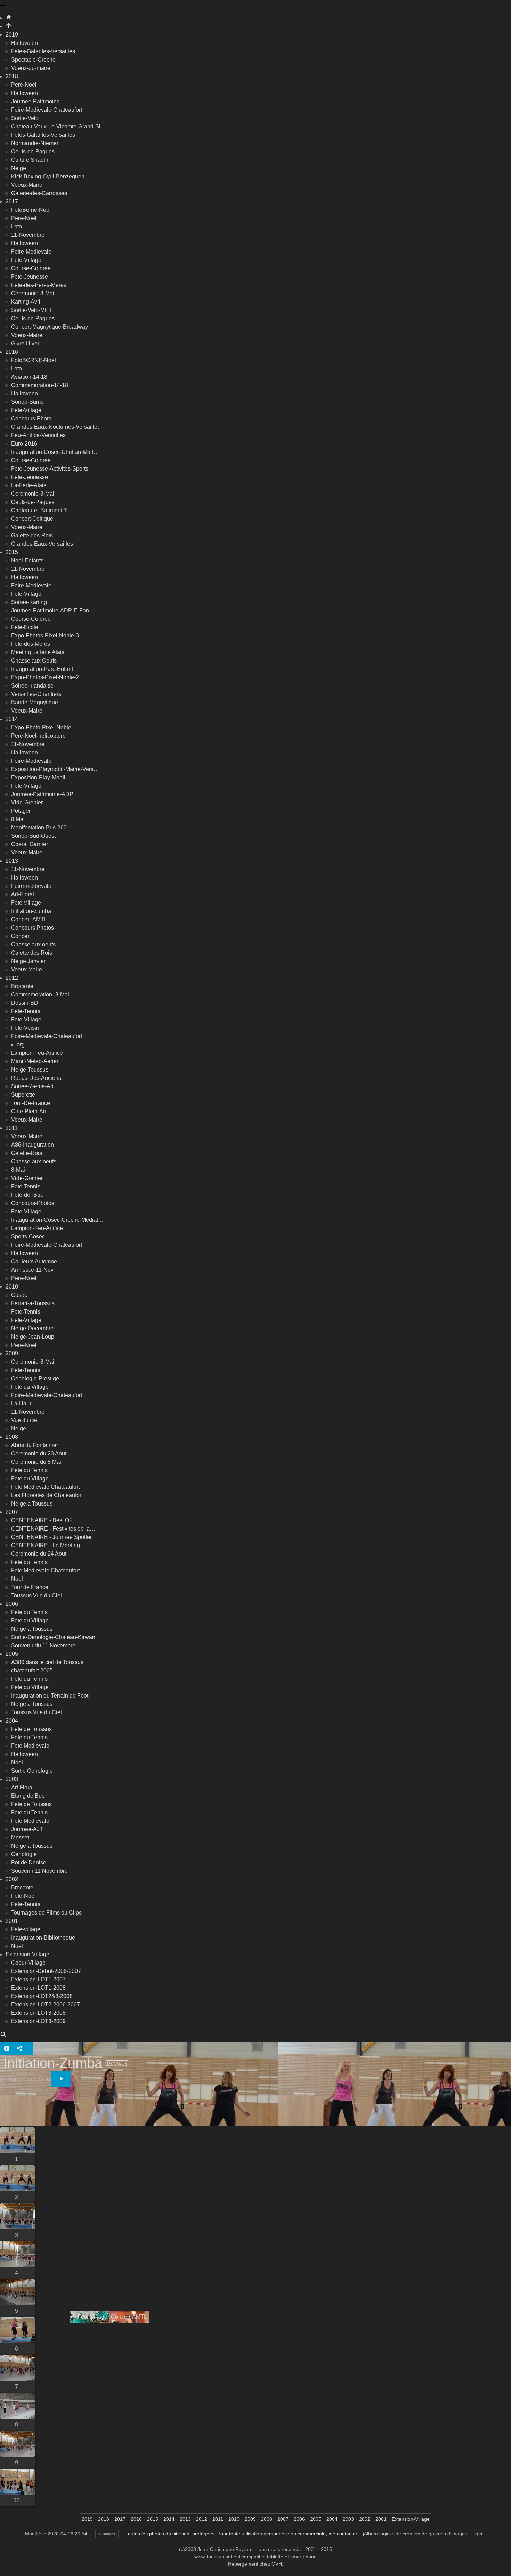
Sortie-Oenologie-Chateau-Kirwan (53, 1637)
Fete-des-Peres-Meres (39, 285)
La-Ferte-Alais (29, 485)
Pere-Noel (24, 85)
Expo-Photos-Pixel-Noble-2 (45, 677)
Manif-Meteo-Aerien (35, 1061)
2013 (12, 861)
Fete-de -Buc (27, 1195)
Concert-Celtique (32, 519)
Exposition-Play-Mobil (38, 777)
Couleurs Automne (34, 1262)
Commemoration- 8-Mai (40, 994)
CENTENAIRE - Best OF (42, 1520)
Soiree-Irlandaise (32, 686)
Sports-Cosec (28, 1237)
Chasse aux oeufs (33, 944)
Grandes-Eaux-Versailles (42, 544)
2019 (12, 35)
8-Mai (18, 1170)
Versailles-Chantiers (36, 694)
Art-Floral (23, 894)
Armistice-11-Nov (32, 1270)
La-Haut (21, 1403)
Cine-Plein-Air (29, 1111)
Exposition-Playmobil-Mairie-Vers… (55, 769)
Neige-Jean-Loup (33, 1337)
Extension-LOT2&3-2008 (42, 1996)
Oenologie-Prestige (35, 1378)
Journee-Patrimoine (35, 101)
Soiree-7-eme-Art (32, 1086)
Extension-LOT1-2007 (38, 1979)
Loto (17, 227)
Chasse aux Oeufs (34, 661)
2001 (12, 1921)
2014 (12, 719)
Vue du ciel (25, 1420)
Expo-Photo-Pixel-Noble (41, 727)
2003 (12, 1779)
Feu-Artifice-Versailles (38, 435)
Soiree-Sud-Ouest (33, 836)
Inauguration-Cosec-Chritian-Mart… (55, 452)
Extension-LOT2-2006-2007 (46, 2004)
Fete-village (26, 1929)
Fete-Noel (23, 1896)
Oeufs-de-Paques (33, 151)
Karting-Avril (26, 302)
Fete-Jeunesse (30, 277)
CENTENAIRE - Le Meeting (46, 1545)
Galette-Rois (27, 1153)
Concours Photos (33, 928)
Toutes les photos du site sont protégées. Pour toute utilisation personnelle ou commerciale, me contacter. (242, 2534)
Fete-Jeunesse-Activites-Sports (50, 469)
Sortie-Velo (25, 118)
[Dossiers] (3, 4)
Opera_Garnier (30, 844)
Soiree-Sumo (27, 402)
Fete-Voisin (25, 1028)
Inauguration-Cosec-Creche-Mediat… (57, 1220)
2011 (12, 1128)
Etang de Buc (28, 1796)
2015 (12, 552)
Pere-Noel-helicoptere (38, 736)
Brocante (22, 986)
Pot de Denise (29, 1863)
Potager (21, 811)
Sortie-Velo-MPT (32, 310)
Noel (17, 1579)
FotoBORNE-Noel (34, 360)
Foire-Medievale (31, 252)
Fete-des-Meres (31, 644)
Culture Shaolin (30, 160)
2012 (12, 978)
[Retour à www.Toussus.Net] (9, 18)
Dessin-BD (25, 1003)
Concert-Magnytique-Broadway (50, 327)
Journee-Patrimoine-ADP (42, 794)
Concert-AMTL (29, 919)
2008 (12, 1437)
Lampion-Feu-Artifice (37, 1053)
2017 (12, 202)
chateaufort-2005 (32, 1671)
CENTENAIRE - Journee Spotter (51, 1537)
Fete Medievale (30, 1746)
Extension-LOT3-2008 (38, 2013)
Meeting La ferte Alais (38, 652)
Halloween (25, 43)
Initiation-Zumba (31, 911)
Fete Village (26, 903)
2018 (12, 76)
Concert (21, 936)
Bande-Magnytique (35, 702)
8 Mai (18, 819)
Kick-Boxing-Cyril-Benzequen (48, 176)
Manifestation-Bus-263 (39, 828)
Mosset (20, 1837)
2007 (12, 1512)
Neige (19, 168)
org (21, 1045)
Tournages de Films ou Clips (46, 1913)
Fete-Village (26, 260)
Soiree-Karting (29, 602)
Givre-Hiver (25, 343)
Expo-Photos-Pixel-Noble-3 (45, 636)
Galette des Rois (32, 953)
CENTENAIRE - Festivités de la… (53, 1529)
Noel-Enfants (27, 560)
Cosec (19, 1295)
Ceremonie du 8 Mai (36, 1462)
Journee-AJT (27, 1829)
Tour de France (30, 1587)
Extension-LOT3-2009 (38, 2021)
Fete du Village (30, 1387)
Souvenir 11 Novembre (39, 1871)
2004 (12, 1721)
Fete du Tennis (29, 1470)
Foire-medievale (31, 886)
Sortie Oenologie (32, 1771)
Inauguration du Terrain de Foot (50, 1696)
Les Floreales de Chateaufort (47, 1495)
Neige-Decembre (32, 1328)
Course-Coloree (31, 268)
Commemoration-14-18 (40, 385)
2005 (12, 1654)
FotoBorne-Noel (31, 210)
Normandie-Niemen (35, 143)
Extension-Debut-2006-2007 (46, 1971)
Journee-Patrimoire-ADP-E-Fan (50, 611)
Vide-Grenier (27, 803)
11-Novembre (28, 235)
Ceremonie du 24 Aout (39, 1554)
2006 (12, 1604)
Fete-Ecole (25, 627)
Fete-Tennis (26, 1011)
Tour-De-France (31, 1103)
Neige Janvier (28, 961)
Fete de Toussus (31, 1729)
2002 (12, 1879)
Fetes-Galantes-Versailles (43, 51)
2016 (12, 352)
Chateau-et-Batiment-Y (39, 510)
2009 (12, 1353)
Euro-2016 (24, 444)
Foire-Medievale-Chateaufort (47, 110)
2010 (12, 1287)
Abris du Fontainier (35, 1445)
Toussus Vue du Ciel (36, 1595)
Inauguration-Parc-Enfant (42, 669)
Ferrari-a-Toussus (33, 1303)
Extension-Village (27, 1954)
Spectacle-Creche (33, 60)
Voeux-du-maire (31, 68)
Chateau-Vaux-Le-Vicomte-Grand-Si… (59, 126)
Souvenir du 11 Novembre (43, 1646)
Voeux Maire (27, 969)
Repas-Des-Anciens (36, 1078)
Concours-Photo (31, 419)
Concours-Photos (33, 1203)
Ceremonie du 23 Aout (39, 1454)
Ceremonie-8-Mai (33, 293)
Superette (23, 1095)
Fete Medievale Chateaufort (45, 1487)
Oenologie (24, 1854)
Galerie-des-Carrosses (39, 193)
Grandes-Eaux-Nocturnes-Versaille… (57, 427)
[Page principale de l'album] (9, 26)
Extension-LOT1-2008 (38, 1988)
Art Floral (22, 1787)
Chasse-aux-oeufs (34, 1161)
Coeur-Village (28, 1963)
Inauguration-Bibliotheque (43, 1938)
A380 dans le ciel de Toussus (47, 1662)
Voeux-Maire (27, 185)
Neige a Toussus (32, 1504)
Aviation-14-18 (29, 377)
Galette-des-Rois (32, 535)
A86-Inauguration (33, 1145)
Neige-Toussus (30, 1070)
